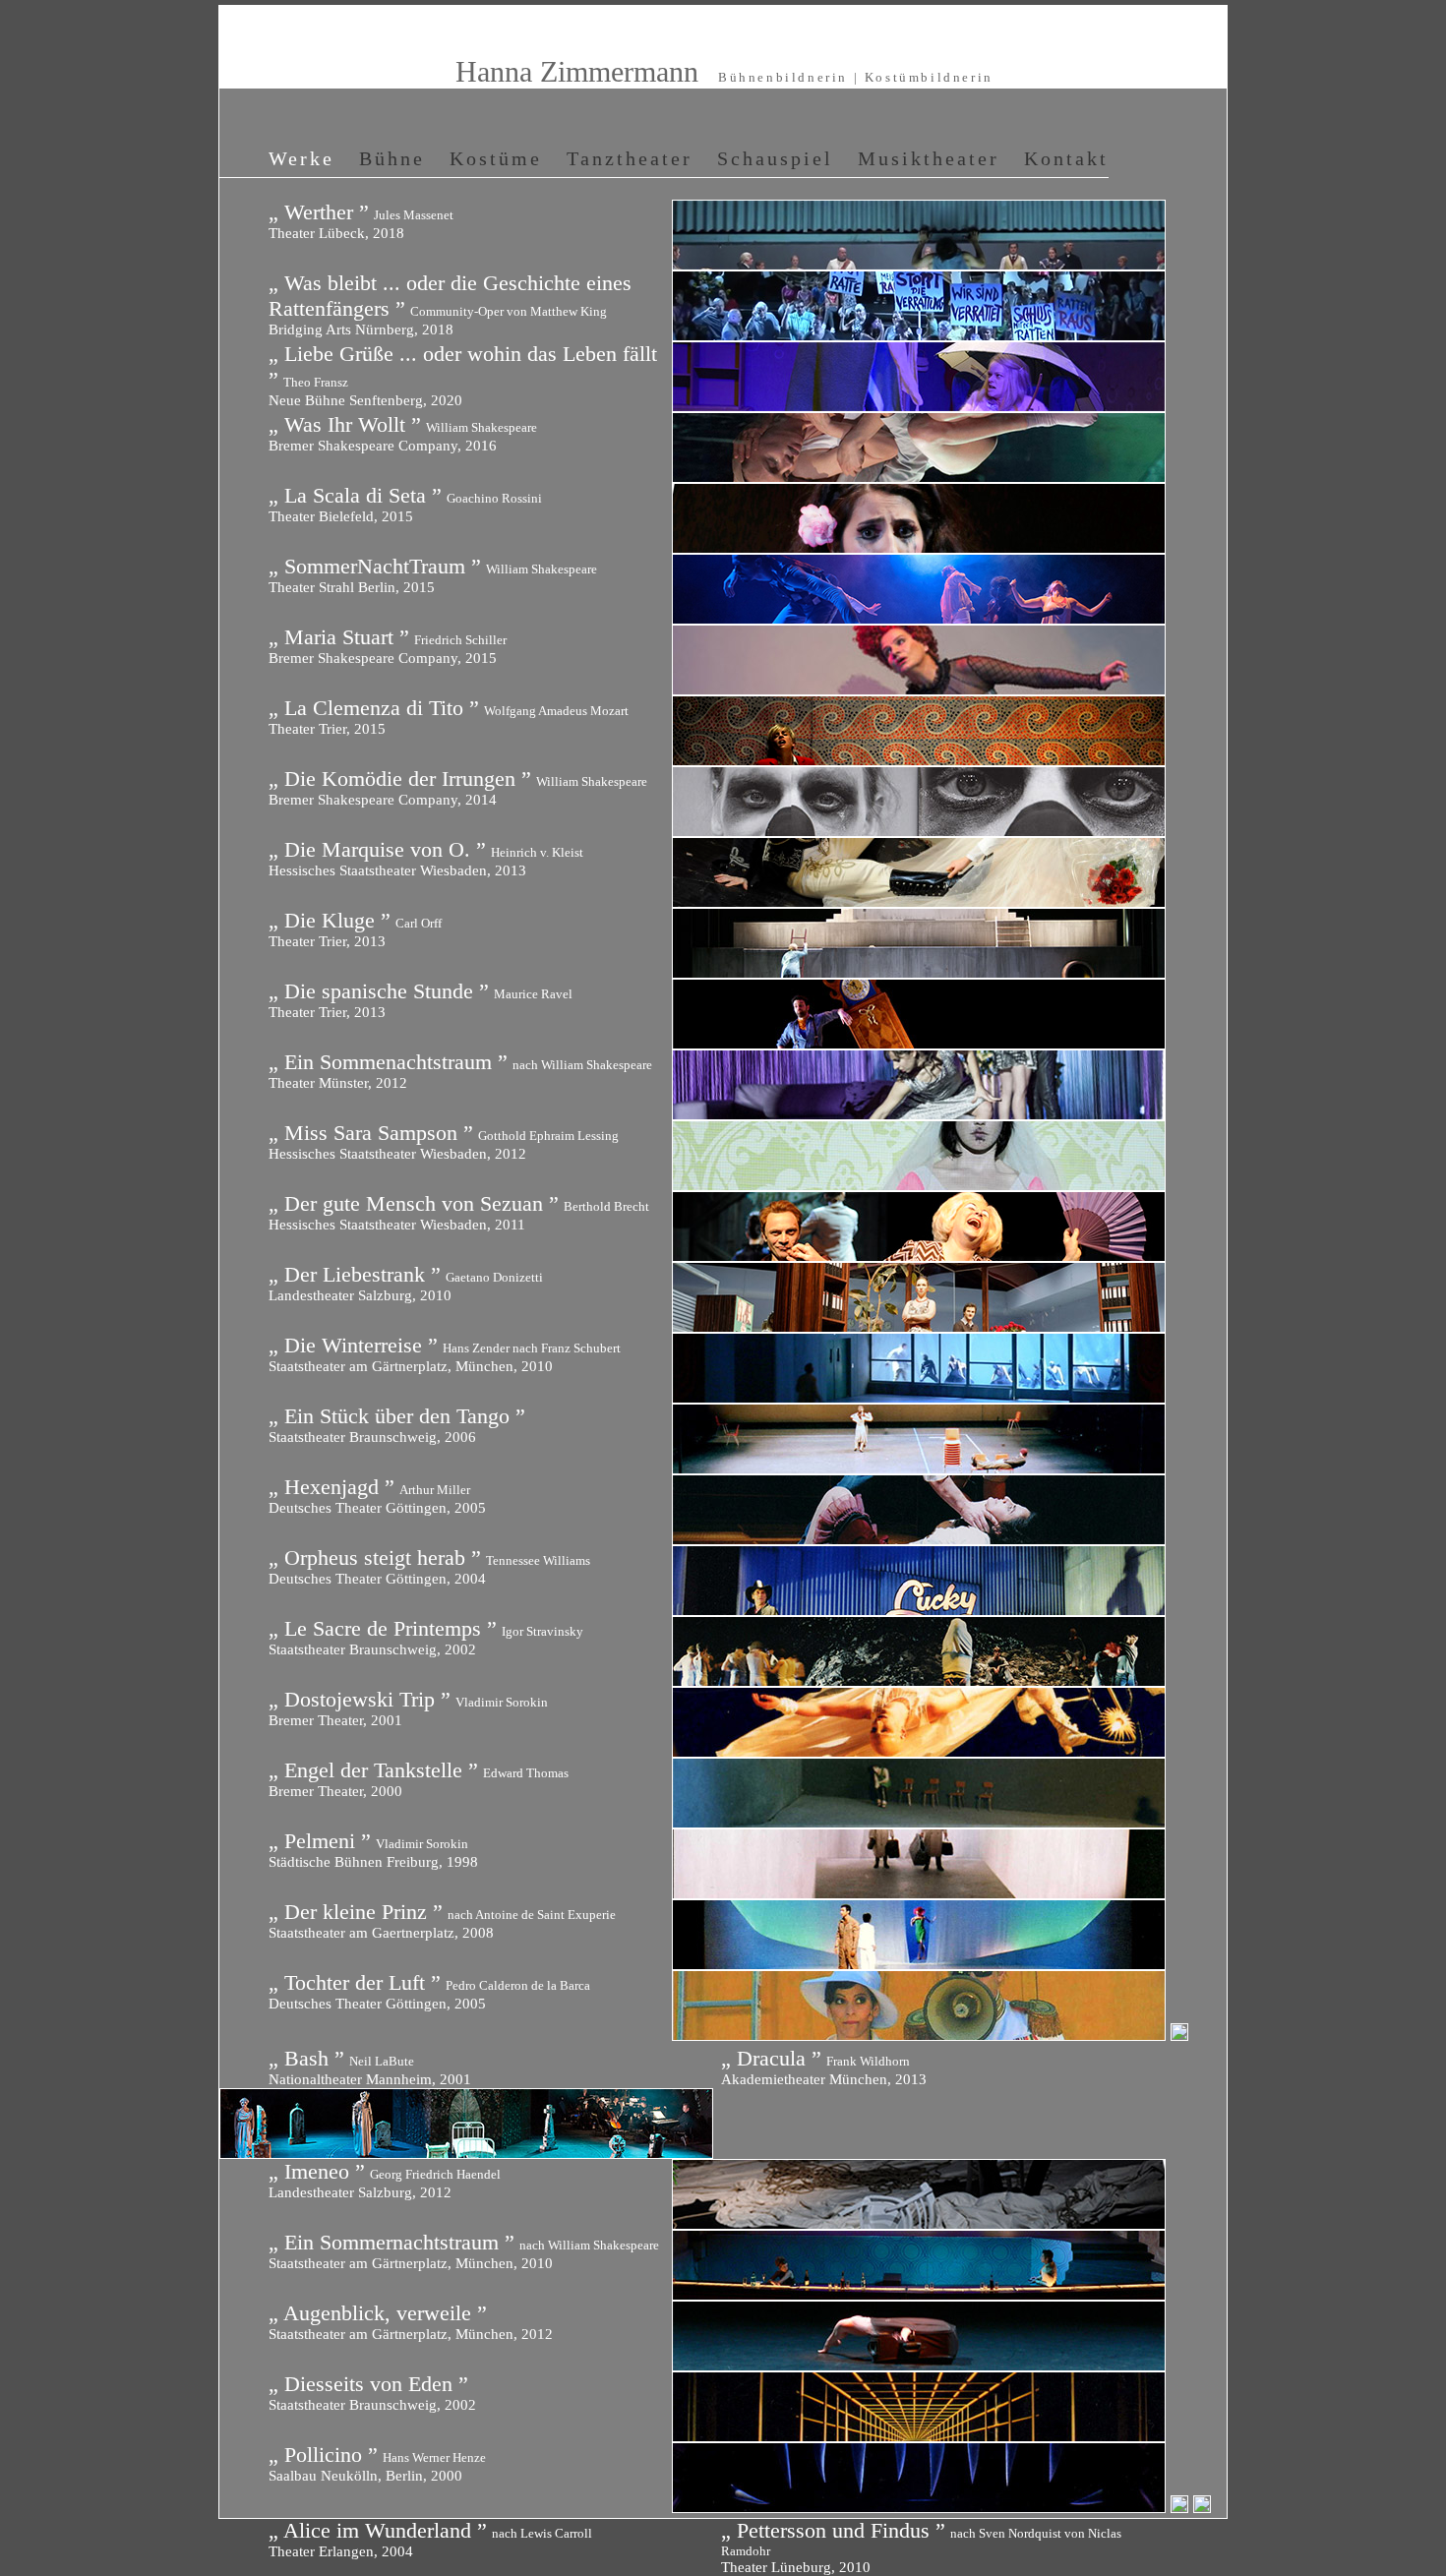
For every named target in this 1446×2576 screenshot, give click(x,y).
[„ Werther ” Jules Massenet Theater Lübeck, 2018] (919, 264)
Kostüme (496, 158)
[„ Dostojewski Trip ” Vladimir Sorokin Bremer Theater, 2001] (919, 1751)
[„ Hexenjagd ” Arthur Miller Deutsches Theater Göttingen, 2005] (919, 1538)
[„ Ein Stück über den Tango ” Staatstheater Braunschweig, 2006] (919, 1468)
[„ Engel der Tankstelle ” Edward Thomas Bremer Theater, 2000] (919, 1822)
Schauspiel (775, 158)
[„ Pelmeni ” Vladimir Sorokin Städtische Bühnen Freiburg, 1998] (919, 1892)
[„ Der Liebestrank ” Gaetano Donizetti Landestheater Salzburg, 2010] (919, 1326)
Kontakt (1066, 158)
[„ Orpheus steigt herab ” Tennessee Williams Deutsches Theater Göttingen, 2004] (919, 1609)
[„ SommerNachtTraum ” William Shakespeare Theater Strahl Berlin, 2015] (919, 618)
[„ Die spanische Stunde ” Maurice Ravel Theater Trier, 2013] (919, 1043)
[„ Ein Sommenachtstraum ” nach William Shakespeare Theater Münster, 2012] (919, 1113)
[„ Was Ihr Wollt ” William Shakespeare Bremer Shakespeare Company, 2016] (919, 476)
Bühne (392, 158)
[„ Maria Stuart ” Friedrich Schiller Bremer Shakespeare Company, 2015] (919, 689)
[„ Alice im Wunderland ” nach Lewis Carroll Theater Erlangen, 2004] (1182, 2506)
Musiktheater (929, 158)
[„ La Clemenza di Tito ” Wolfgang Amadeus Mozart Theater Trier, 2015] (919, 759)
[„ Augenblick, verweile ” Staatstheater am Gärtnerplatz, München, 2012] (919, 2365)
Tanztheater (630, 158)
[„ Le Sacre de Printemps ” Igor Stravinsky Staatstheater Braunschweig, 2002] (919, 1680)
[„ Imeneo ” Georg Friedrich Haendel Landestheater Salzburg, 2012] (919, 2223)
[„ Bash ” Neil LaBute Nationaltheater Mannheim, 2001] (1179, 2034)
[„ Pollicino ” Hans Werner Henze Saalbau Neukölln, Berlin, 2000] (921, 2506)
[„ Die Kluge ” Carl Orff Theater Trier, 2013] (919, 972)
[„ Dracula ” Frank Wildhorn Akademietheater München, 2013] (466, 2152)
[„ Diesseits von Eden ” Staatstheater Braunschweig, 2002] (919, 2435)
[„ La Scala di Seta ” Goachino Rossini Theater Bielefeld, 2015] (919, 547)
